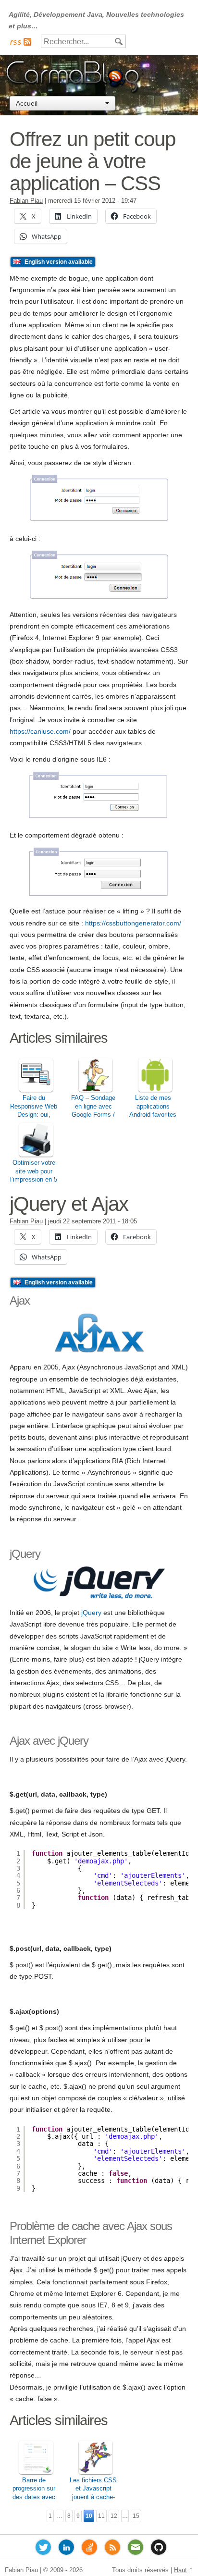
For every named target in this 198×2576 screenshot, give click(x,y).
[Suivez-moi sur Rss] (112, 2549)
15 (136, 2516)
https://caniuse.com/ (40, 731)
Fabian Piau (26, 201)
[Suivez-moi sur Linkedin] (66, 2549)
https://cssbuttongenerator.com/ (133, 923)
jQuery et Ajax (69, 1204)
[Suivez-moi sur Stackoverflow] (89, 2549)
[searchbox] (83, 42)
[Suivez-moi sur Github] (159, 2549)
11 (101, 2516)
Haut (180, 2570)
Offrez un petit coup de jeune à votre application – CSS (93, 161)
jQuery (91, 1613)
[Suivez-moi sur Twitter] (43, 2549)
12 (114, 2516)
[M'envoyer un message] (136, 2549)
